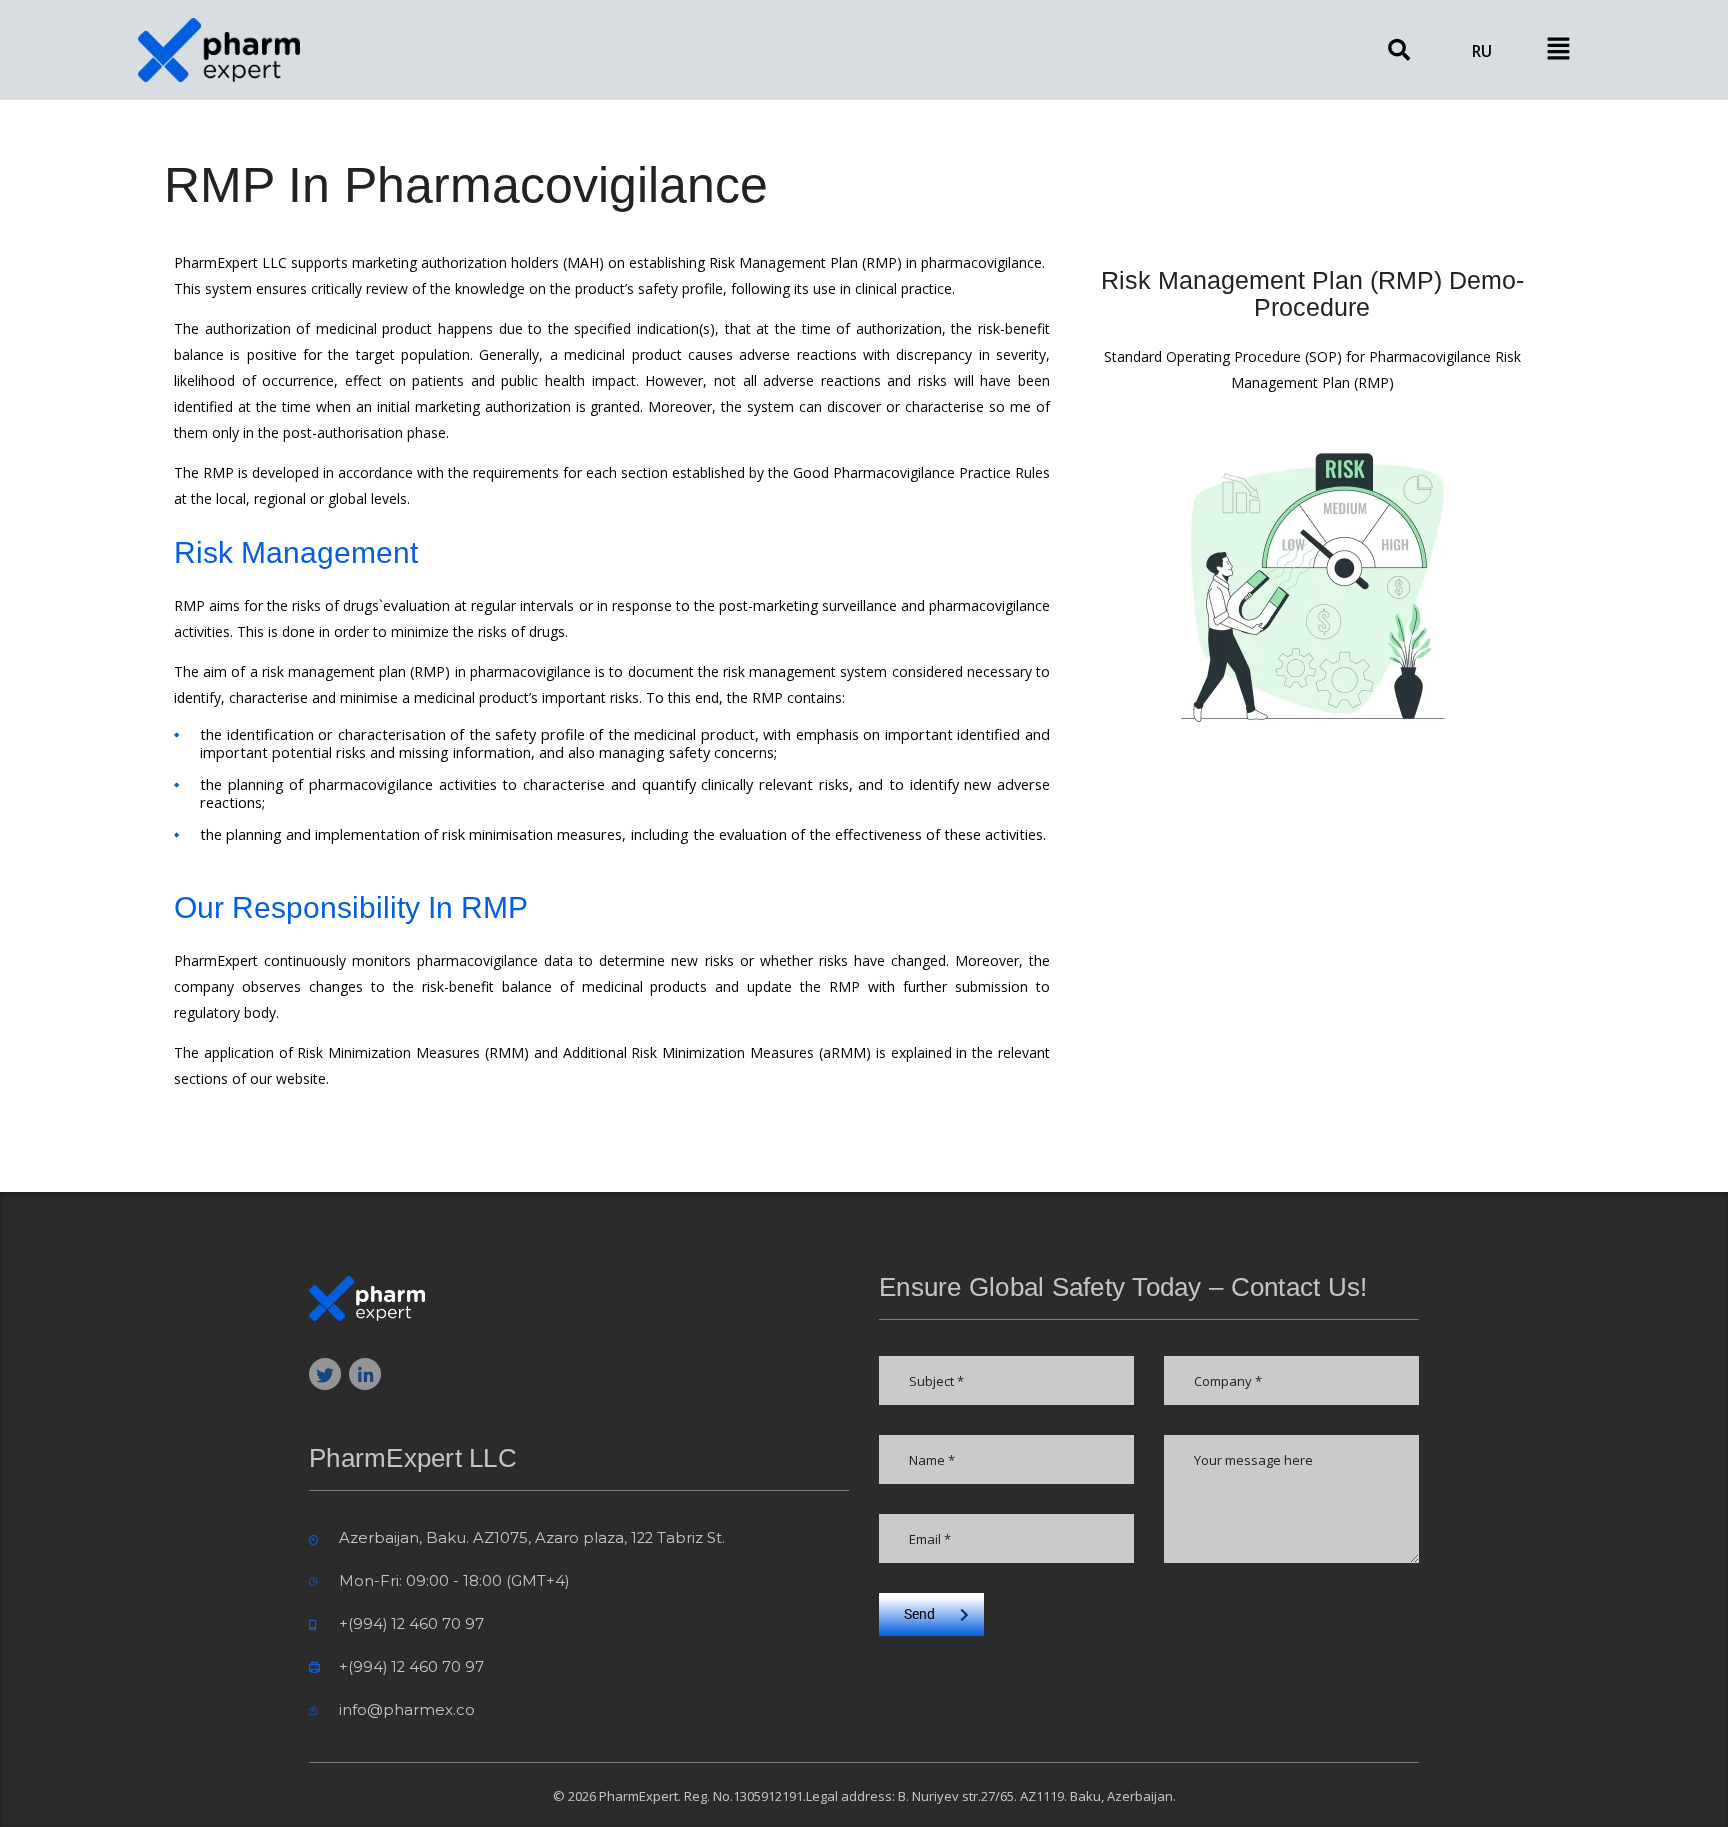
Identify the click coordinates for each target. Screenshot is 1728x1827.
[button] (1558, 50)
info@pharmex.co (407, 1710)
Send (919, 1614)
